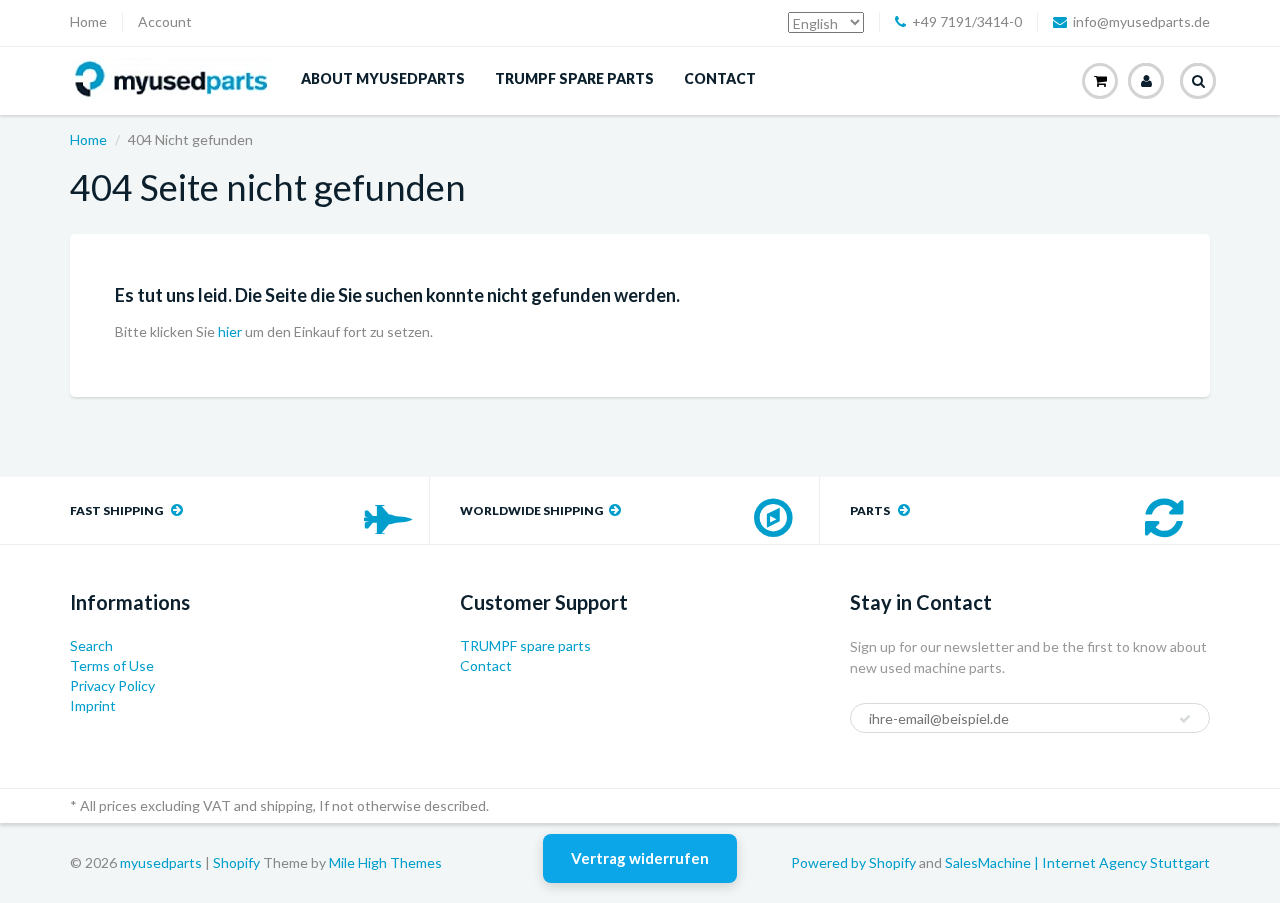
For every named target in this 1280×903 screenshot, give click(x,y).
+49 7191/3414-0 (967, 21)
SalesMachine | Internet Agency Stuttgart (1077, 862)
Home (88, 21)
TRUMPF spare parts (574, 78)
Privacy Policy (112, 685)
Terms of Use (112, 665)
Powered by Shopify (853, 862)
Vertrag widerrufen (640, 858)
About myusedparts (383, 78)
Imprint (93, 705)
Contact (720, 78)
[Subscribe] (1185, 719)
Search (91, 645)
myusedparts (161, 862)
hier (230, 331)
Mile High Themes (385, 862)
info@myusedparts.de (1141, 21)
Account (165, 21)
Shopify (236, 862)
